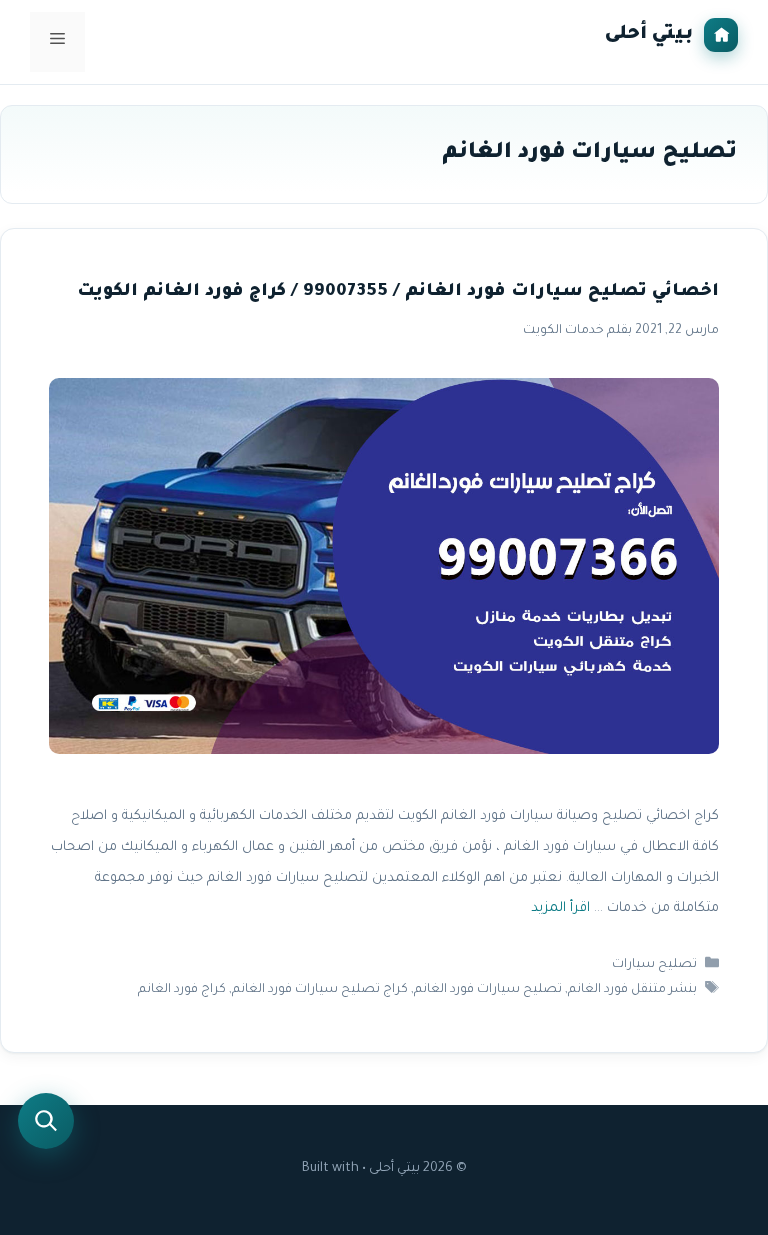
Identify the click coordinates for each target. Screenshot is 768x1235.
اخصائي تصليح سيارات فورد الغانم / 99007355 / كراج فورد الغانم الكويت (398, 292)
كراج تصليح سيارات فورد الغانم (320, 991)
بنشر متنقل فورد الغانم (632, 991)
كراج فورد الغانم (182, 991)
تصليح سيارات (654, 965)
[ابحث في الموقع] (46, 1121)
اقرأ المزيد (560, 909)
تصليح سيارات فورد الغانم (488, 991)
